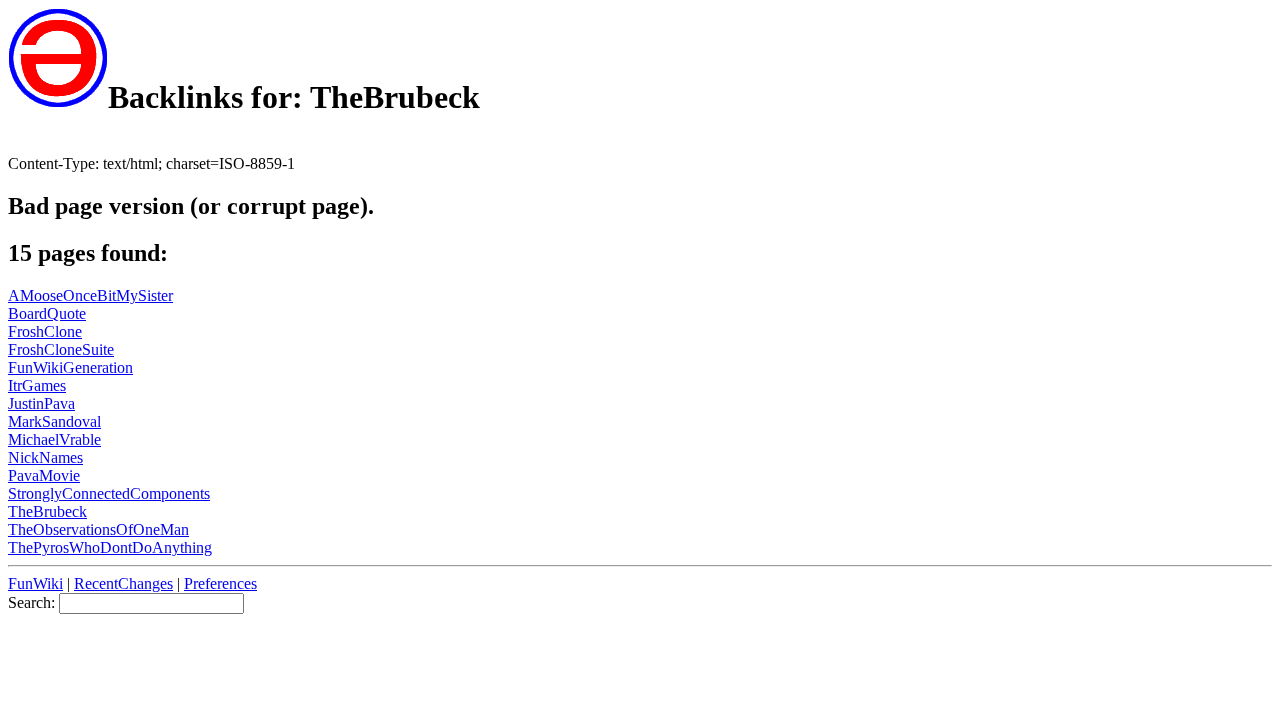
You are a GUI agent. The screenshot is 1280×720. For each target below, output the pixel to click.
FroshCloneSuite (61, 349)
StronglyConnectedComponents (109, 493)
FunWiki (35, 583)
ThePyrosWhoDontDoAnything (110, 547)
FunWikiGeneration (70, 367)
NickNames (45, 457)
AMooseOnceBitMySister (90, 295)
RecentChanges (123, 583)
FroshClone (45, 331)
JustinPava (41, 403)
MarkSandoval (54, 421)
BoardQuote (47, 313)
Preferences (220, 583)
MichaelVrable (54, 439)
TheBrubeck (47, 511)
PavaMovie (44, 475)
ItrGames (37, 385)
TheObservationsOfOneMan (98, 529)
